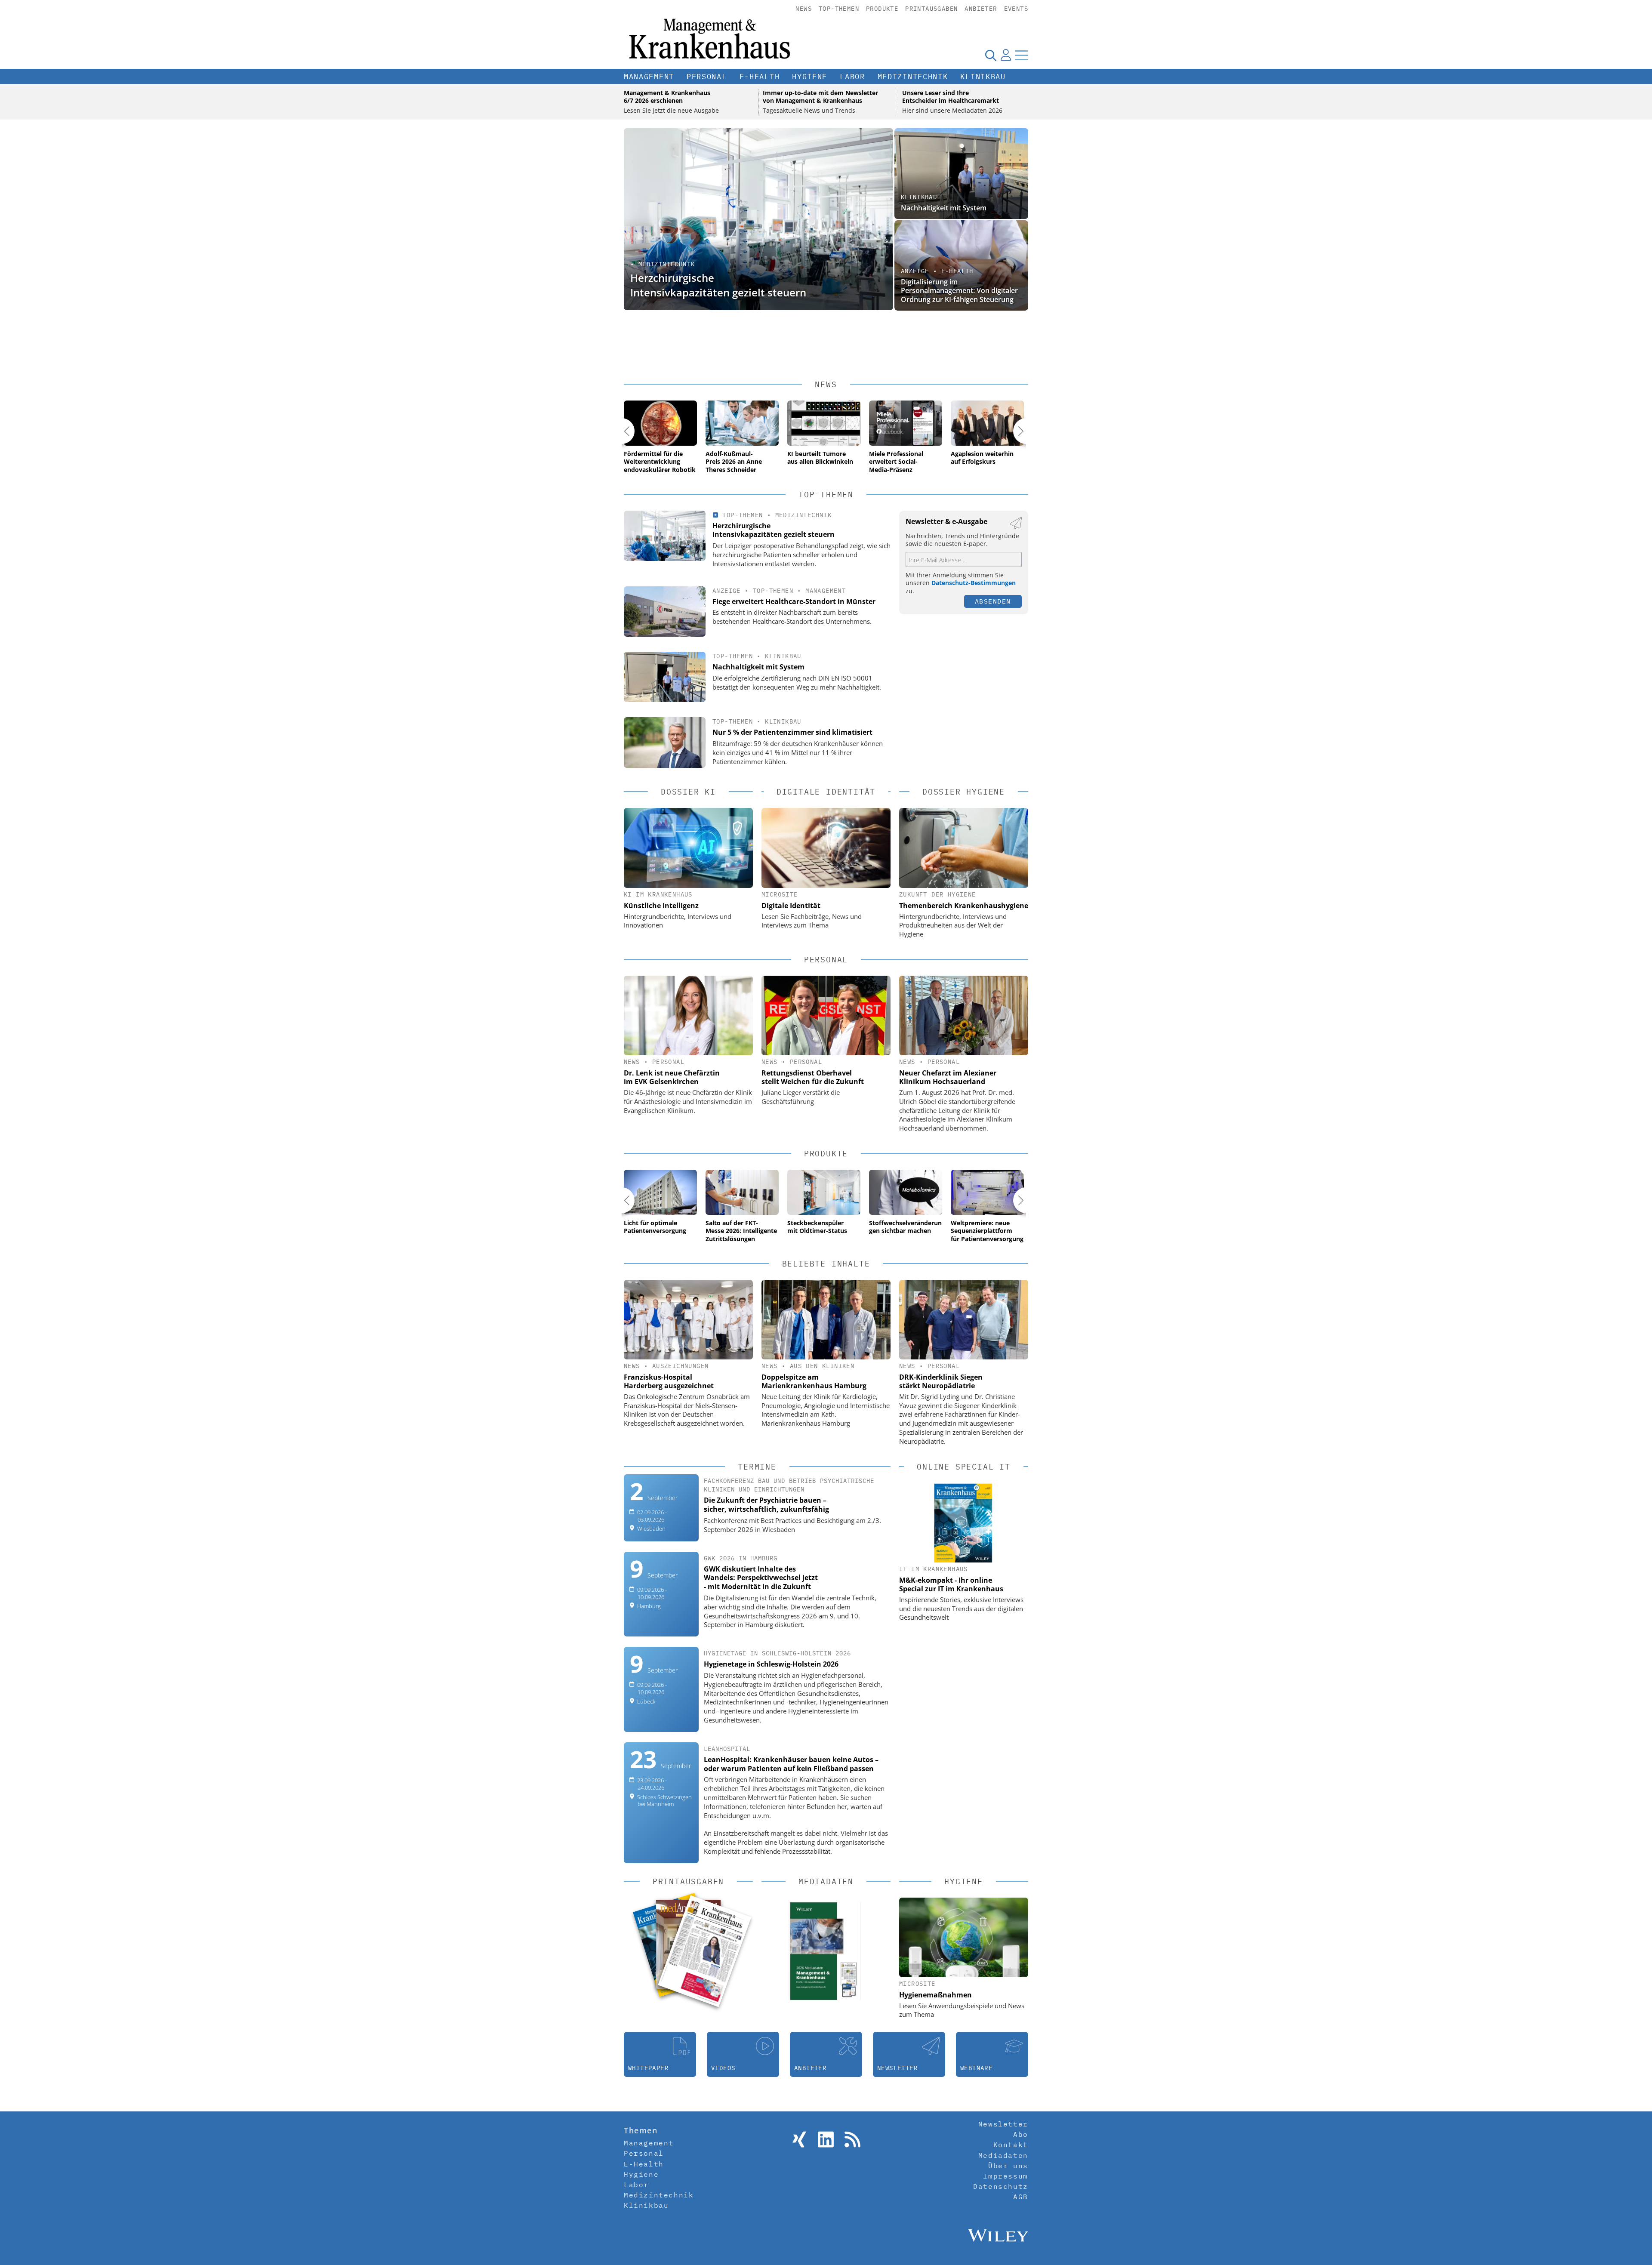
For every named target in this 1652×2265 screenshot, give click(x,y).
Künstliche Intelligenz (661, 906)
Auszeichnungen (681, 1366)
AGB (1021, 2197)
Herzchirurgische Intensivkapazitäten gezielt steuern (718, 285)
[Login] (1006, 55)
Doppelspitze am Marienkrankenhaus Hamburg (814, 1381)
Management (649, 77)
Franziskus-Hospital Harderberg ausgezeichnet (669, 1381)
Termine (757, 1467)
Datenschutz (1001, 2186)
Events (1016, 9)
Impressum (1005, 2176)
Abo (1021, 2134)
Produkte (882, 9)
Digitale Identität (791, 906)
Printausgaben (931, 9)
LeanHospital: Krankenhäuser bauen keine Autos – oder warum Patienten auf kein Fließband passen (791, 1764)
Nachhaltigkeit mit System (944, 208)
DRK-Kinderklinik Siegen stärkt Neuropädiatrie (941, 1381)
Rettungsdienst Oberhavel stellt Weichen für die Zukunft (813, 1077)
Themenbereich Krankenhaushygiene (964, 906)
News (804, 9)
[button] (622, 431)
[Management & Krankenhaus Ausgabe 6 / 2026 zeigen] (704, 1951)
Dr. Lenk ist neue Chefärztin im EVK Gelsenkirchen (672, 1077)
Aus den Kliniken (822, 1366)
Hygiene (810, 77)
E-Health (760, 77)
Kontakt (1011, 2145)
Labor (852, 77)
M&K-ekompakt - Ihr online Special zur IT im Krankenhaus (951, 1584)
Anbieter (981, 9)
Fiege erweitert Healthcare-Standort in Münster (945, 295)
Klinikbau (983, 77)
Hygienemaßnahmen (935, 1995)
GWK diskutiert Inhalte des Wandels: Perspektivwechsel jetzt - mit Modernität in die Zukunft (761, 1578)
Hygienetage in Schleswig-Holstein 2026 (771, 1664)
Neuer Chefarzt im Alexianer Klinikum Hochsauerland (948, 1077)
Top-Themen (839, 9)
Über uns (1008, 2166)
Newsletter (1003, 2124)
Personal (707, 77)
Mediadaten (1003, 2155)
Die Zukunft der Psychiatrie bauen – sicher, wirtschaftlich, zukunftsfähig (766, 1505)
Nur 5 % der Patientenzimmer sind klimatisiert (792, 732)
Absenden (993, 601)
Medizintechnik (913, 77)
